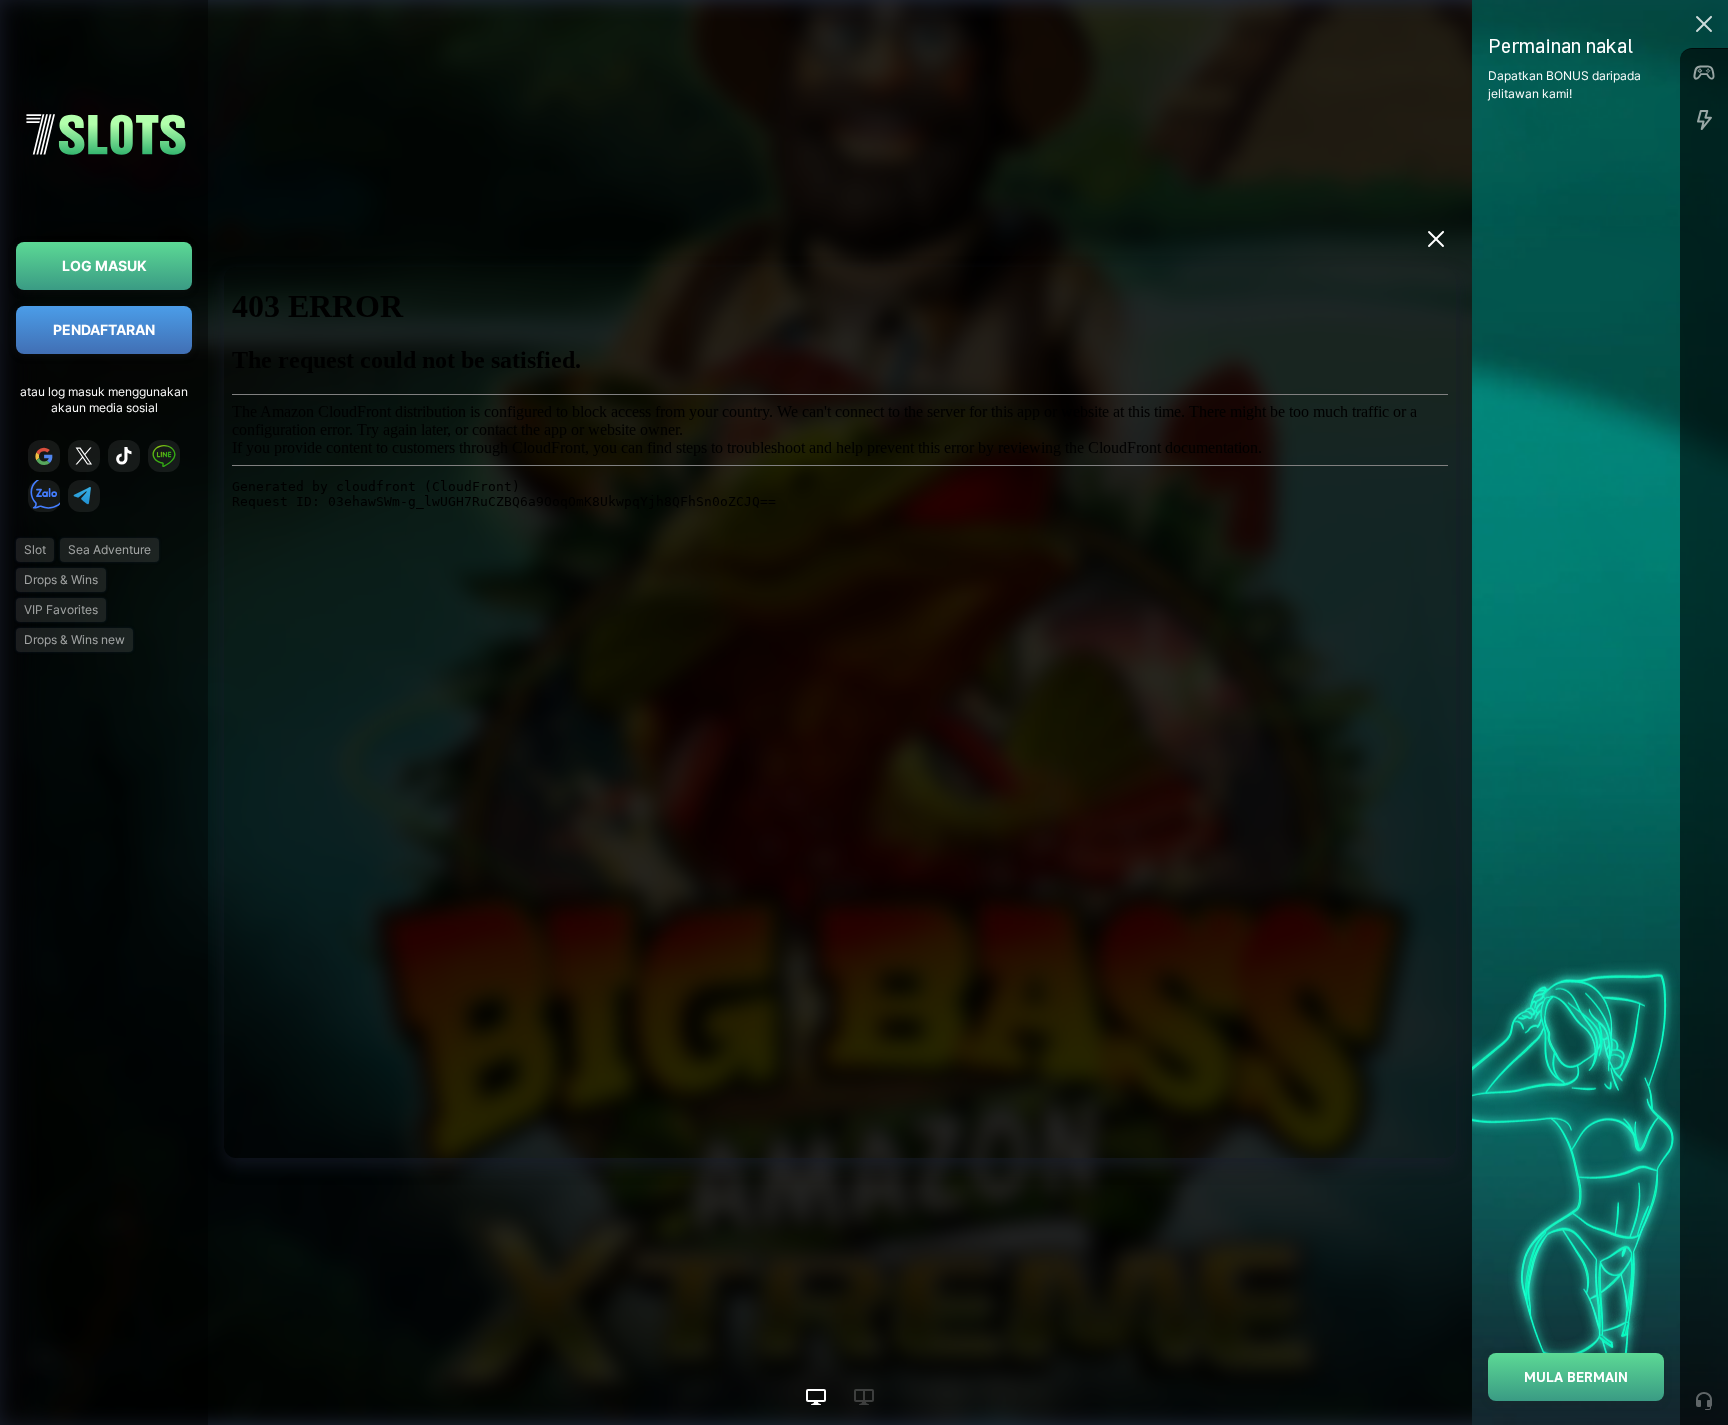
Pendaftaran (104, 329)
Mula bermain (1576, 1376)
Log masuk (104, 265)
